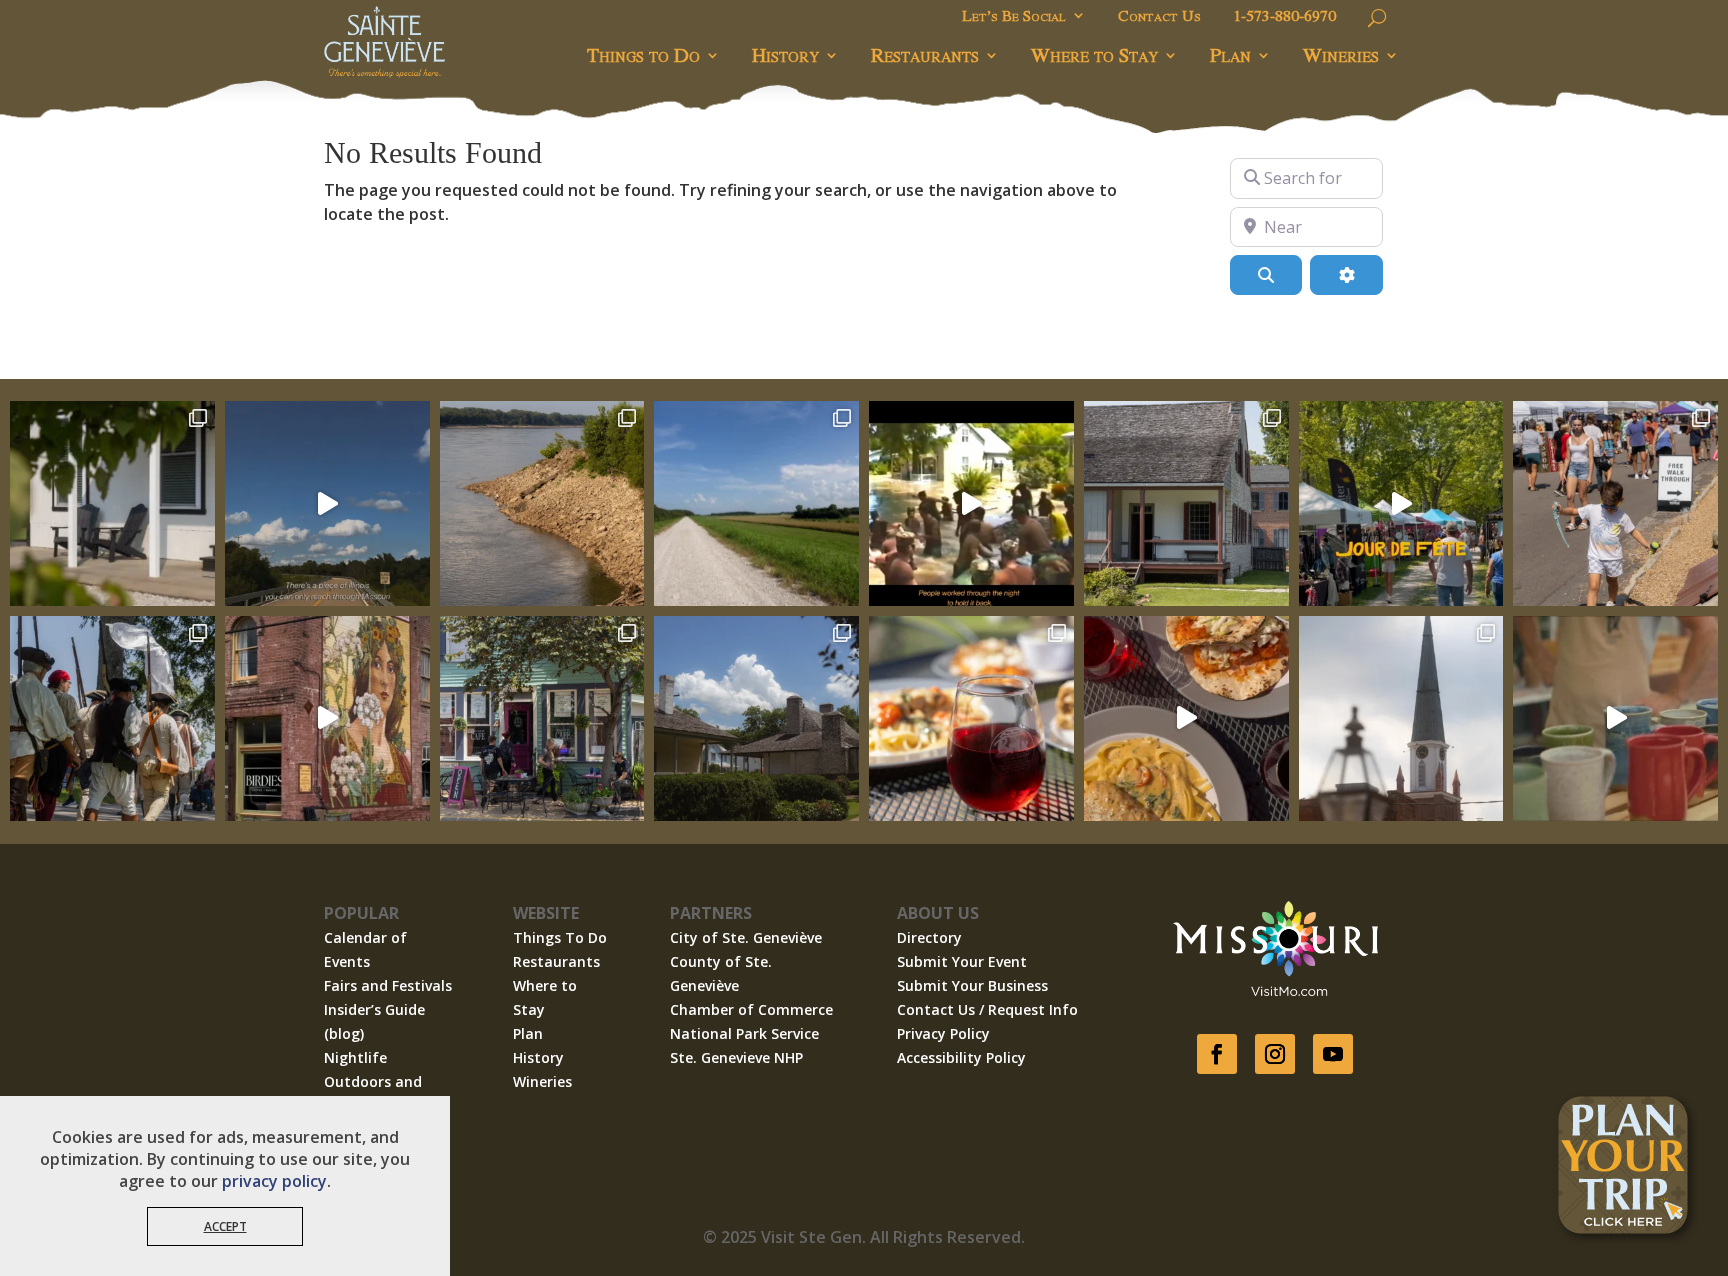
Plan (1230, 54)
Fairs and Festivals (388, 985)
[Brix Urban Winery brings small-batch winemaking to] (1186, 718)
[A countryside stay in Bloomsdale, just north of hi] (112, 503)
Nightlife (355, 1057)
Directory (929, 937)
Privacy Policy (943, 1033)
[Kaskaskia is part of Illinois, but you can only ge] (327, 503)
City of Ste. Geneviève (746, 937)
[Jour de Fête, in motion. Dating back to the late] (1401, 503)
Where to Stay (1094, 54)
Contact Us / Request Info (987, 1009)
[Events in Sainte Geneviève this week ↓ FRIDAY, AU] (756, 718)
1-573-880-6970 (1284, 17)
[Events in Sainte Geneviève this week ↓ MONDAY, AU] (542, 503)
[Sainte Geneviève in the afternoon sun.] (327, 718)
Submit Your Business (972, 985)
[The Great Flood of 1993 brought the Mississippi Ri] (971, 503)
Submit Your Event (962, 961)
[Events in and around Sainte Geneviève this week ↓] (1186, 503)
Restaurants (925, 54)
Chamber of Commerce (751, 1009)
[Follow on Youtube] (1333, 1054)
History (785, 54)
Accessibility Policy (961, 1057)
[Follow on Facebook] (1217, 1054)
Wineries (1341, 54)
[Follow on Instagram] (1275, 1054)
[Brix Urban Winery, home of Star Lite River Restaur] (971, 718)
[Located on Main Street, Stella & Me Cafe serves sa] (542, 718)
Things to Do (643, 54)
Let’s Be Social (1014, 17)
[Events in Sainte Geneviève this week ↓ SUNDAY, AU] (112, 718)
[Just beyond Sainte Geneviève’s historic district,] (756, 503)
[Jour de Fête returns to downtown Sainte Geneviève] (1615, 718)
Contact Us (1159, 17)
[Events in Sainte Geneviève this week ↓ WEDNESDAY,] (1401, 718)
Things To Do (560, 937)
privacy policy (274, 1181)
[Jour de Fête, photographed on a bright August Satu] (1615, 503)
